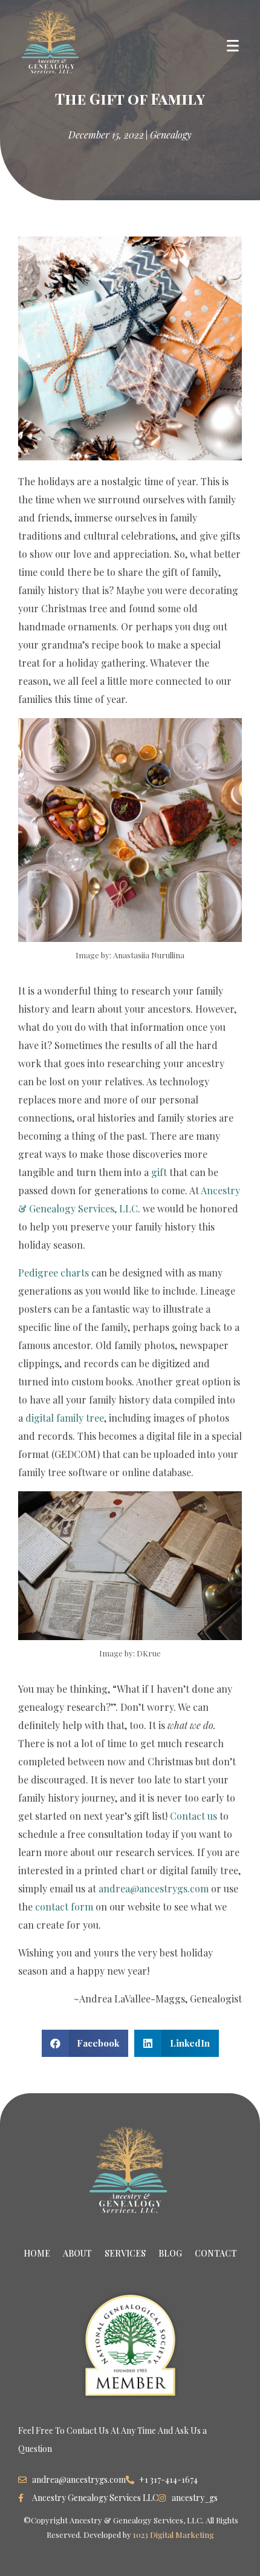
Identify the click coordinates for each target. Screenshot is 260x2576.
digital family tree (65, 1418)
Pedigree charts (54, 1273)
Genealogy (171, 135)
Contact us (193, 1816)
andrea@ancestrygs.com (154, 1888)
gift (159, 1172)
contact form (64, 1907)
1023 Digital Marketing (174, 2535)
